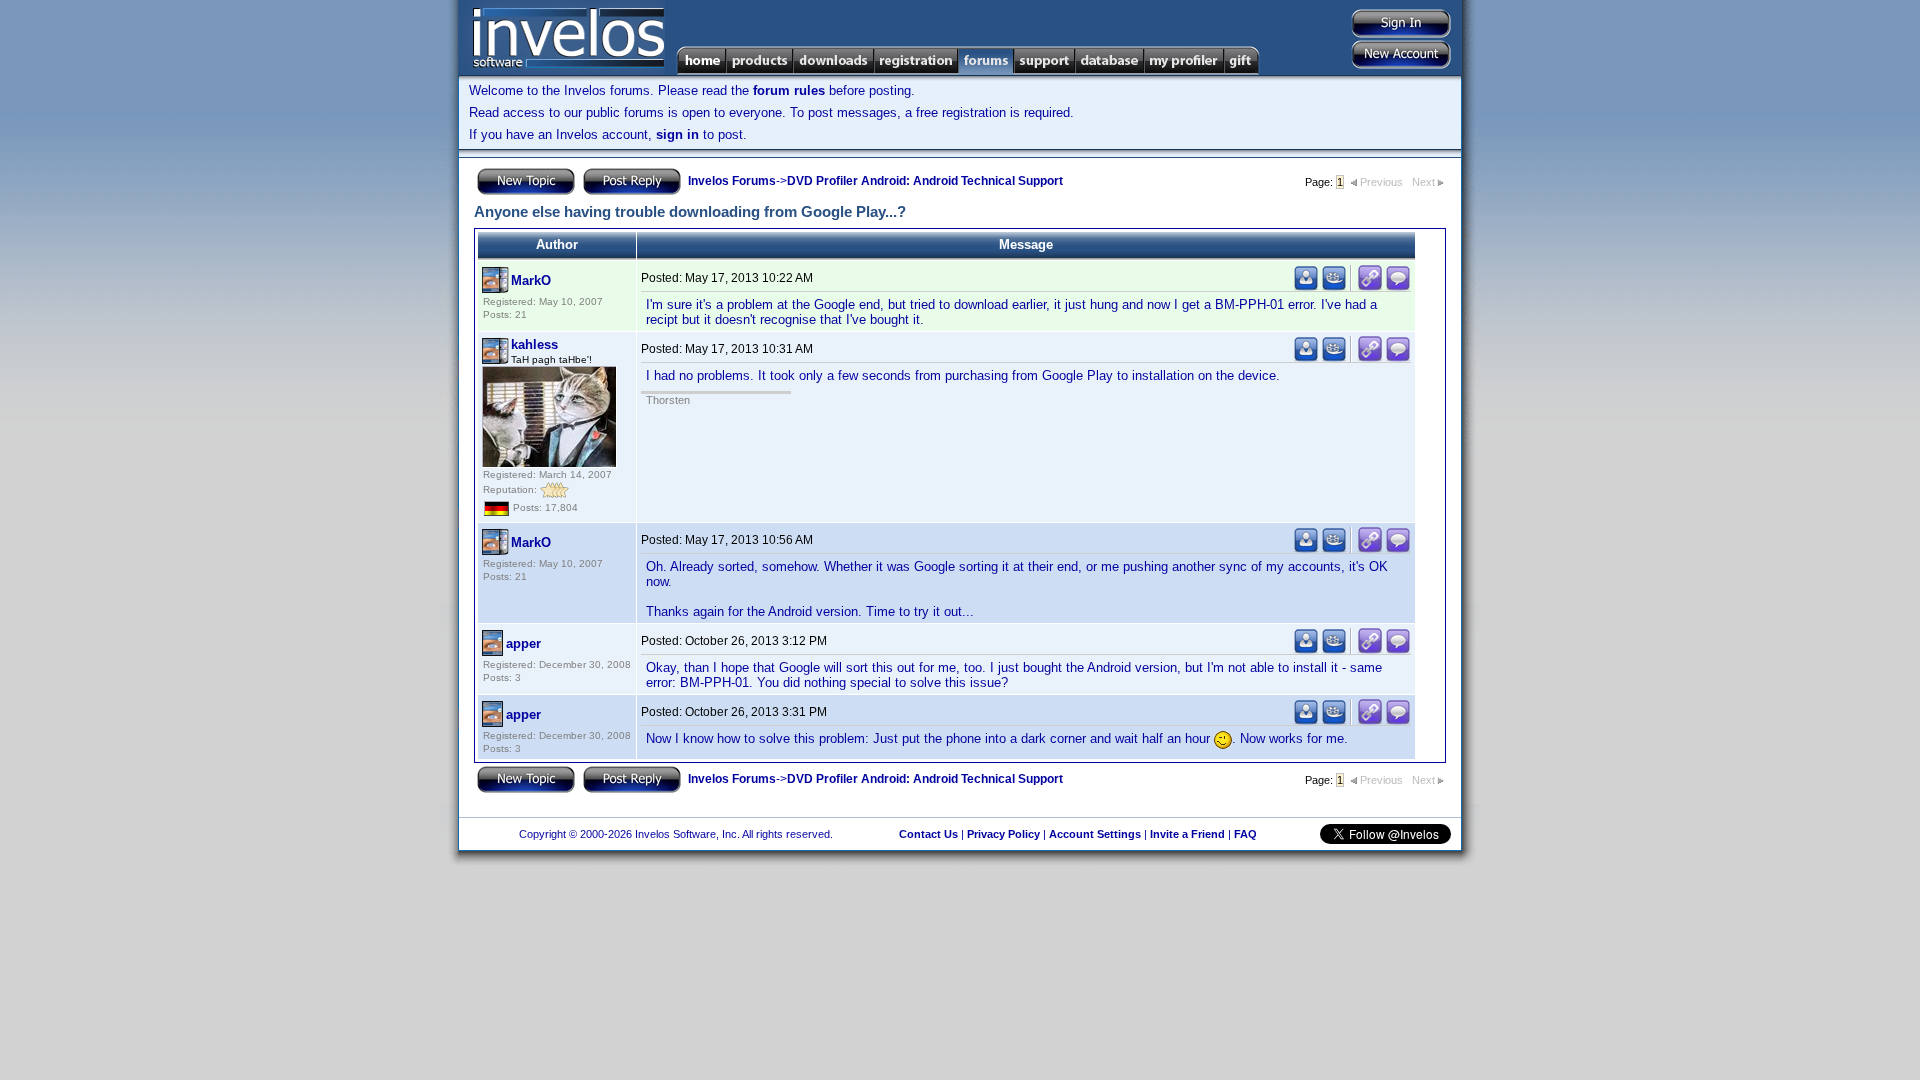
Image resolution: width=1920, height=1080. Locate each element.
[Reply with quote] (1398, 286)
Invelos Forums (732, 181)
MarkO (531, 280)
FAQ (1245, 834)
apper (523, 643)
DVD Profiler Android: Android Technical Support (925, 181)
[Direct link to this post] (1370, 286)
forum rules (789, 90)
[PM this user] (1306, 286)
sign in (677, 134)
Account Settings (1095, 834)
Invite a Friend (1187, 834)
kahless (534, 344)
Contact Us (928, 834)
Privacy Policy (1003, 834)
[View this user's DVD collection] (1334, 286)
